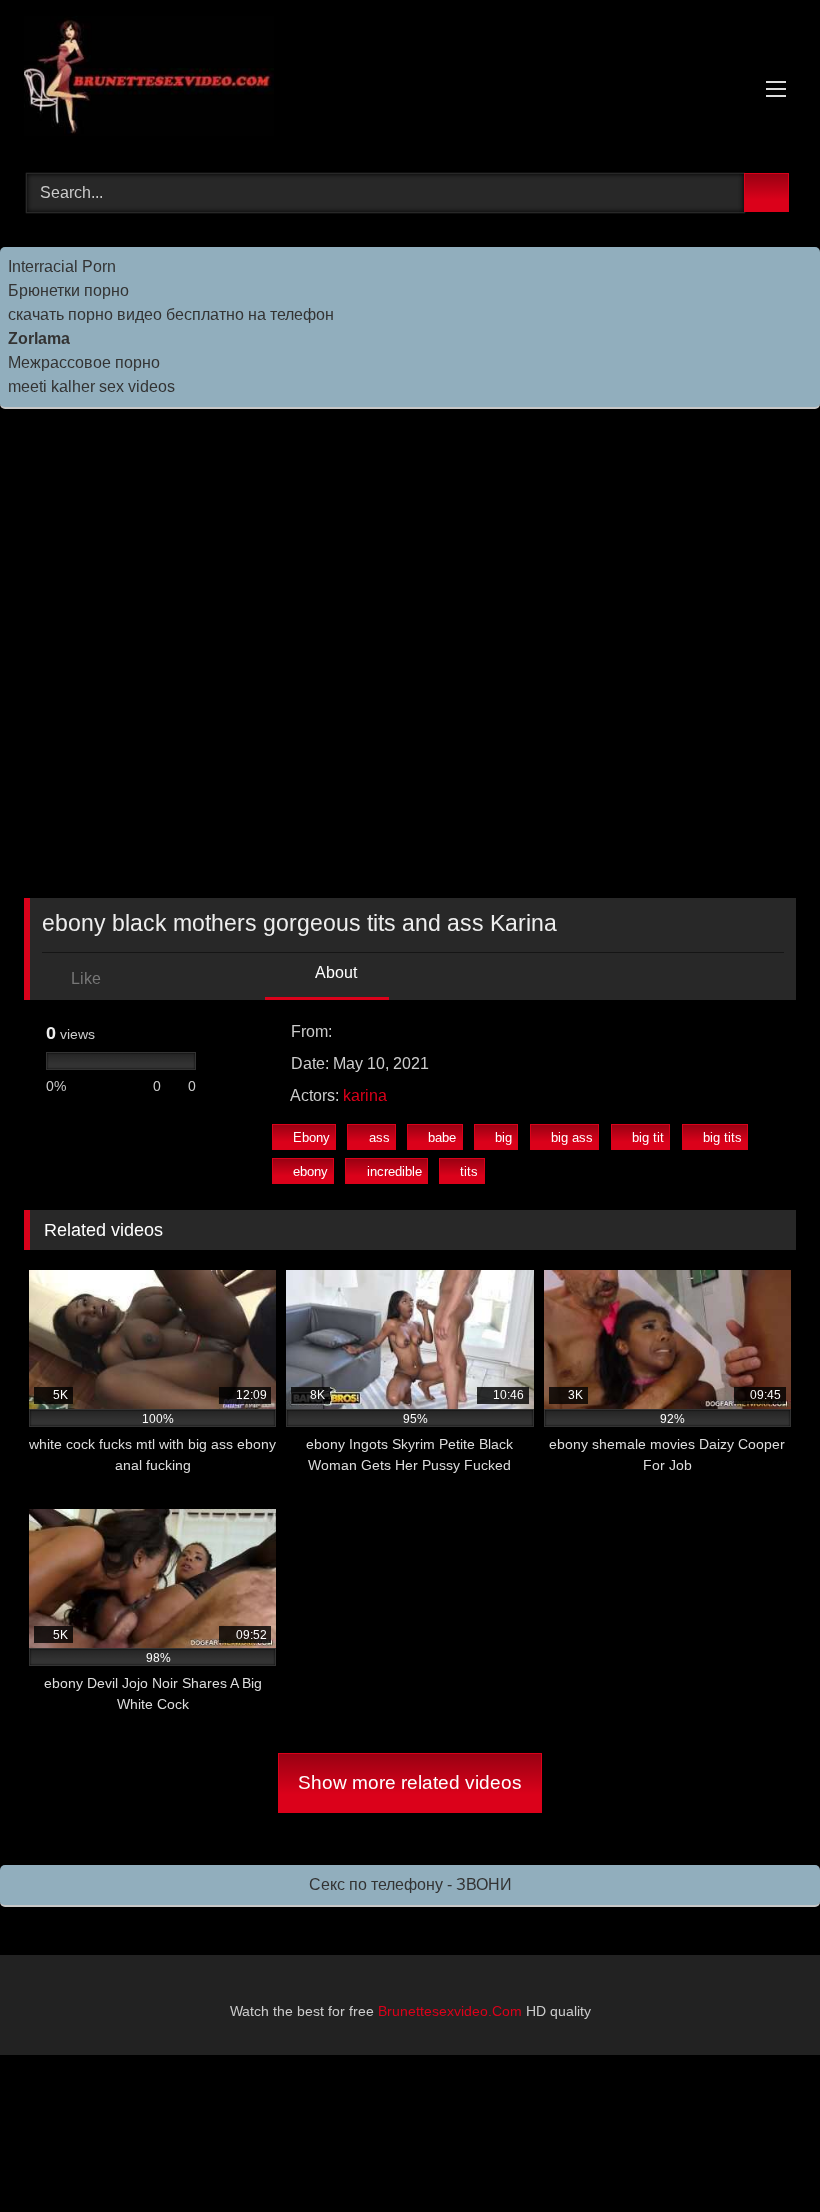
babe (442, 1137)
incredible (394, 1171)
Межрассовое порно (84, 362)
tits (469, 1171)
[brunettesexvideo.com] (410, 79)
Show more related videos (410, 1782)
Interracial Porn (62, 266)
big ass (572, 1137)
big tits (722, 1137)
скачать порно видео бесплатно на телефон (171, 314)
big (503, 1137)
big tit (648, 1137)
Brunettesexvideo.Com (450, 2011)
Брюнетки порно (68, 290)
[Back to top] (760, 2152)
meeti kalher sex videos (91, 386)
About (334, 972)
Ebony (311, 1137)
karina (365, 1095)
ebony (310, 1171)
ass (379, 1137)
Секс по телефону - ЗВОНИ (410, 1884)
